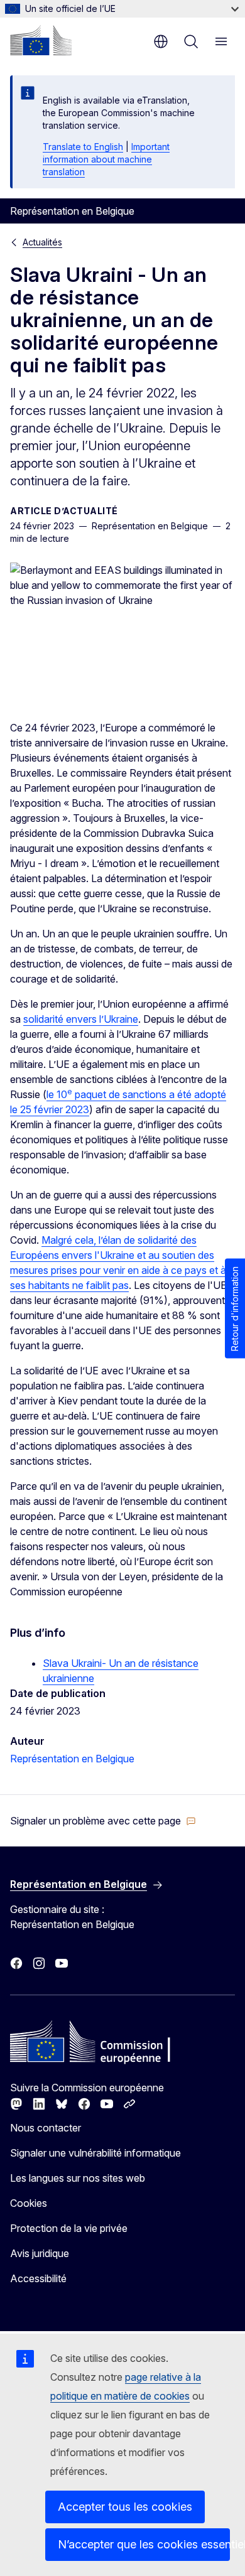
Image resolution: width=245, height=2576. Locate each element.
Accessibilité (38, 2278)
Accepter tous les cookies (125, 2507)
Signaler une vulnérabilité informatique (95, 2153)
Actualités (42, 242)
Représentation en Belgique (72, 1759)
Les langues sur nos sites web (78, 2178)
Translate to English (83, 147)
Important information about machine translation (106, 159)
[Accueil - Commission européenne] (41, 40)
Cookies (29, 2203)
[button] (103, 1821)
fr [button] (161, 41)
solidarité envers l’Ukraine (81, 1019)
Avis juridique (40, 2253)
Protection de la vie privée (69, 2228)
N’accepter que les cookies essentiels (144, 2544)
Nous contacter (46, 2128)
